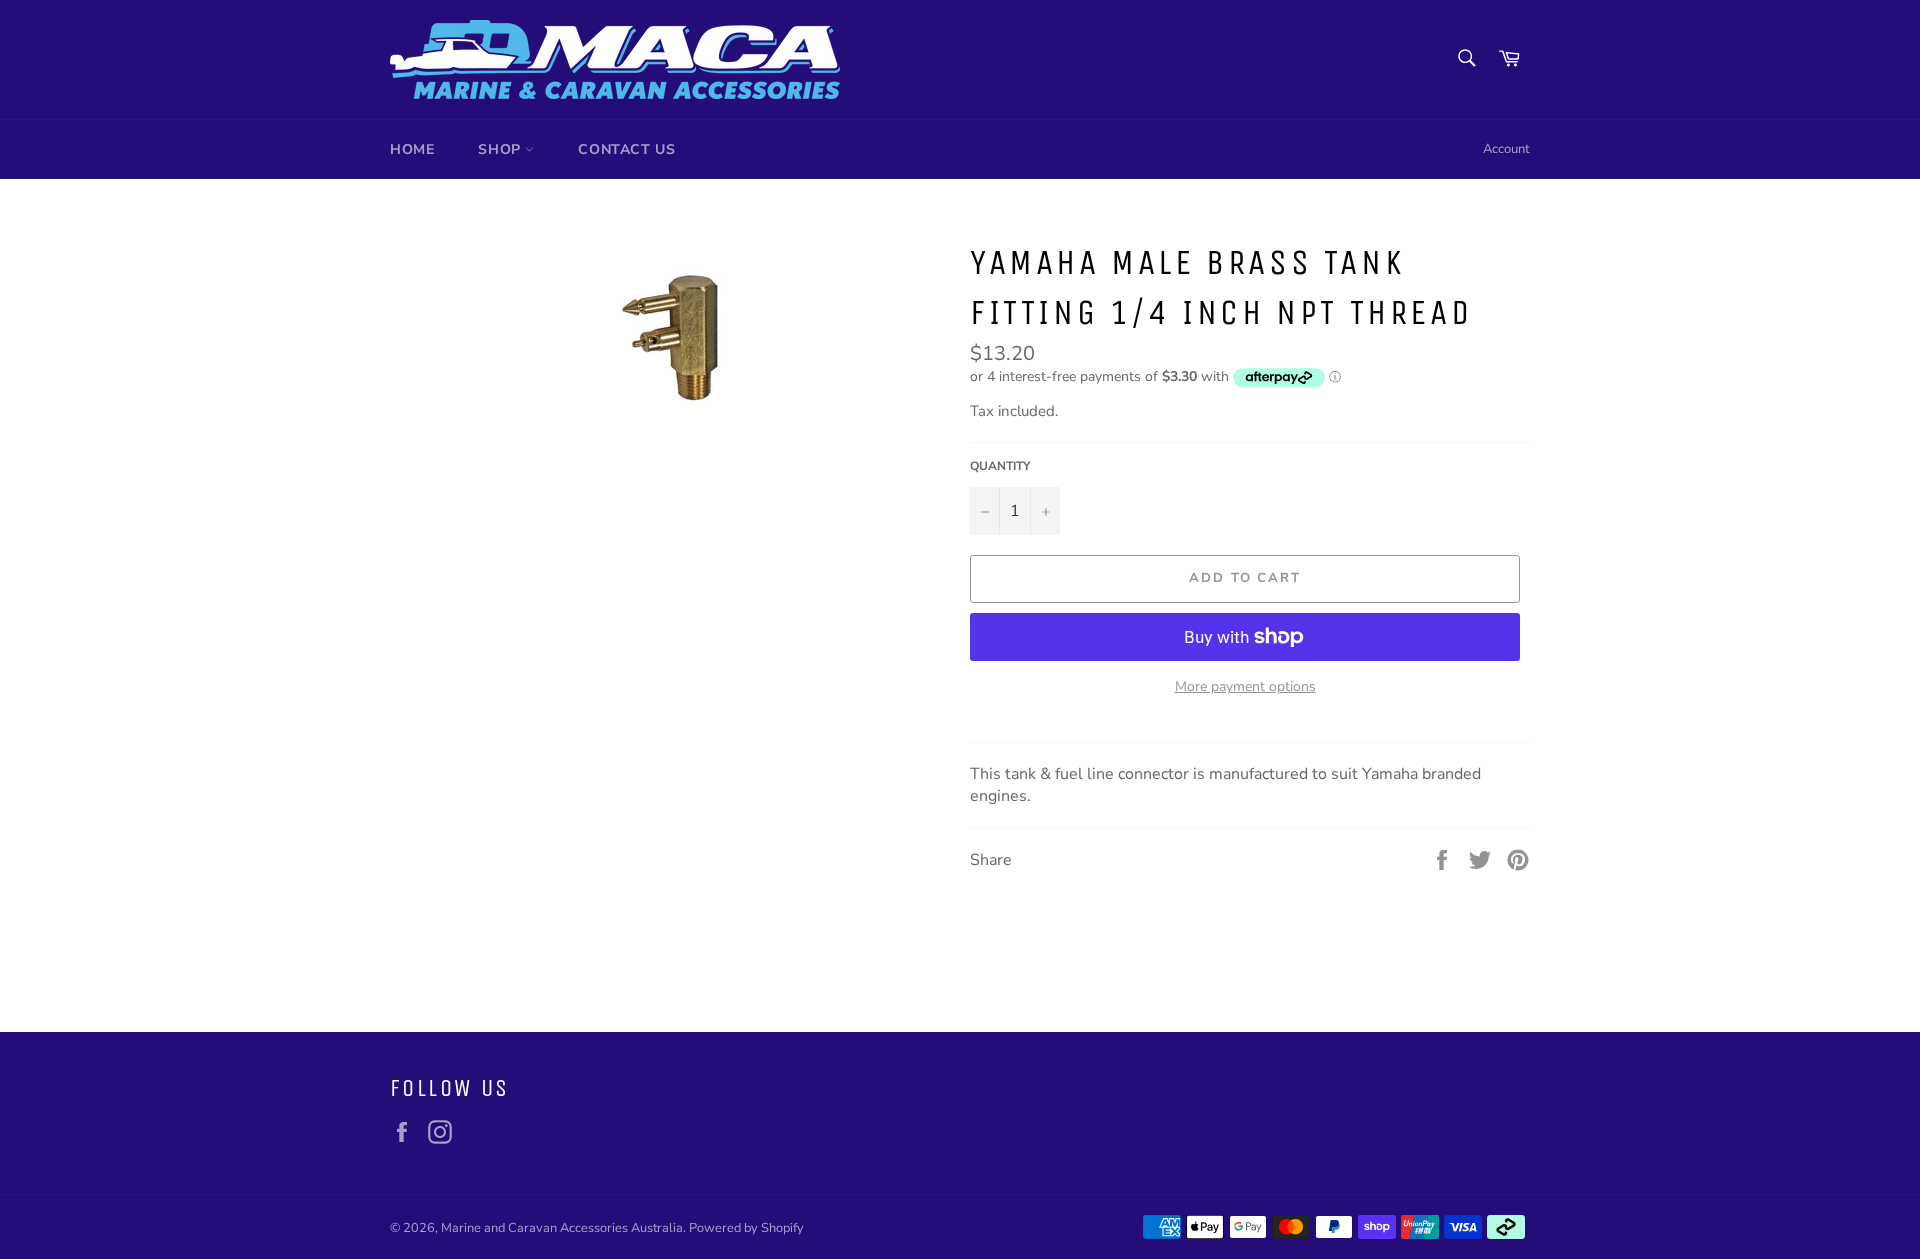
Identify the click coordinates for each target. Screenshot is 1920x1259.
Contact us (626, 149)
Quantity (1000, 466)
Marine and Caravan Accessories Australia (562, 1228)
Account (1506, 149)
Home (412, 149)
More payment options (1245, 686)
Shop (501, 149)
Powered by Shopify (746, 1228)
